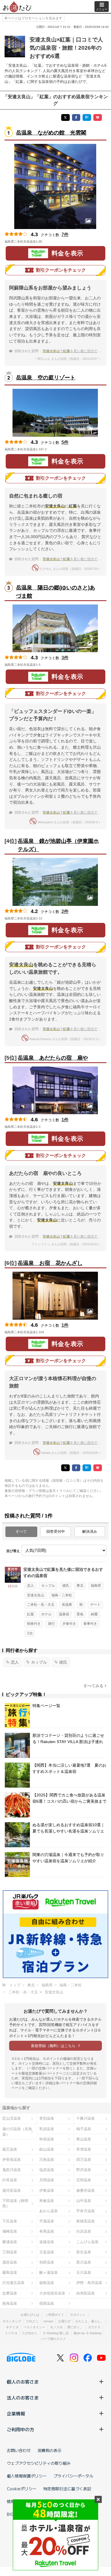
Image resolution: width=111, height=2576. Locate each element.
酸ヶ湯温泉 (49, 2272)
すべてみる (93, 1686)
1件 (65, 1120)
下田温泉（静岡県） (15, 2203)
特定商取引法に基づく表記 (67, 2489)
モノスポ (56, 2327)
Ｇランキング (12, 2321)
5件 (65, 442)
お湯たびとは (30, 2315)
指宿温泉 (47, 2303)
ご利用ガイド (55, 2315)
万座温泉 (47, 2160)
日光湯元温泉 (13, 2283)
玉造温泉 (47, 2252)
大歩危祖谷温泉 (52, 2293)
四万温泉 (84, 2160)
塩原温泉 (47, 2170)
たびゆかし (30, 2333)
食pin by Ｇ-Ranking (87, 2333)
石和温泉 (84, 2180)
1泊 (30, 1633)
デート (95, 1605)
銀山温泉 (47, 2149)
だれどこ (32, 2321)
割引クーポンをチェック (61, 270)
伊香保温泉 (12, 2160)
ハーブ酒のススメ (53, 2339)
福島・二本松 (62, 1595)
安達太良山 (36, 1595)
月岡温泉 (47, 2180)
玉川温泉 (84, 2272)
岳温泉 (67, 1605)
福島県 (96, 1586)
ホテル (46, 1614)
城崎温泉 (10, 2231)
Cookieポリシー (22, 2489)
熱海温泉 (10, 2303)
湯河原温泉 (12, 2190)
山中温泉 (84, 2201)
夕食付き (69, 1624)
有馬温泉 (47, 2231)
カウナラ (94, 2327)
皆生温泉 (84, 2252)
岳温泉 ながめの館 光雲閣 (51, 133)
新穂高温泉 (86, 2221)
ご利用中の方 (20, 2429)
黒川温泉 (84, 2262)
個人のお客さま (23, 2382)
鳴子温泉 (84, 2129)
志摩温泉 (10, 2293)
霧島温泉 (10, 2272)
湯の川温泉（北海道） (17, 2132)
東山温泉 (84, 2139)
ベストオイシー (34, 2327)
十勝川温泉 (86, 2118)
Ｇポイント (78, 2315)
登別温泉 (47, 2118)
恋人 (30, 1586)
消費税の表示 (50, 2450)
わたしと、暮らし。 (90, 2321)
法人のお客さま (23, 2397)
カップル (48, 1586)
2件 (65, 911)
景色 (80, 1614)
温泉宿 (64, 1614)
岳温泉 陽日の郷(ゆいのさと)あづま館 (55, 592)
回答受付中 (56, 1531)
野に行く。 (75, 2327)
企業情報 (16, 2413)
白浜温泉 (84, 2231)
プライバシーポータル (73, 2476)
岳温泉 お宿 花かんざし (50, 1263)
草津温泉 (84, 2149)
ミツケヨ (11, 2333)
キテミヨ (12, 2327)
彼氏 (66, 1586)
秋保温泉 (47, 2139)
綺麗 (94, 1614)
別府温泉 (47, 2262)
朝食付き (34, 1624)
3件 (65, 658)
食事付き (90, 1624)
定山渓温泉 (12, 2118)
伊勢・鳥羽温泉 (89, 2283)
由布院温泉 (86, 2293)
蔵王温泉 (10, 2149)
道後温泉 (47, 2242)
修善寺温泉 (86, 2190)
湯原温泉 (10, 2262)
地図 (50, 242)
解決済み (90, 1531)
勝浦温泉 (10, 2242)
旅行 (52, 1624)
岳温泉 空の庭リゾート (46, 378)
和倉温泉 (47, 2201)
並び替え (13, 1551)
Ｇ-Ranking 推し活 (56, 2333)
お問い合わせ (19, 2450)
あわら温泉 (49, 2211)
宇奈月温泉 (86, 2211)
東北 (80, 1586)
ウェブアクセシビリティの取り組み (39, 2463)
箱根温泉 (47, 2283)
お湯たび (64, 2321)
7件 (65, 235)
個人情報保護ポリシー (27, 2476)
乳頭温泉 (47, 2129)
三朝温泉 (10, 2252)
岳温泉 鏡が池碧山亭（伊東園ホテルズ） (58, 845)
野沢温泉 (84, 2170)
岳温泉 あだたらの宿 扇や (53, 1058)
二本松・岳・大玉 (41, 1605)
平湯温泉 (47, 2221)
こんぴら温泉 (87, 2242)
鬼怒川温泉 (12, 2170)
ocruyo (48, 2321)
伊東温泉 (47, 2190)
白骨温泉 (10, 2180)
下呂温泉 (10, 2221)
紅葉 (30, 1614)
